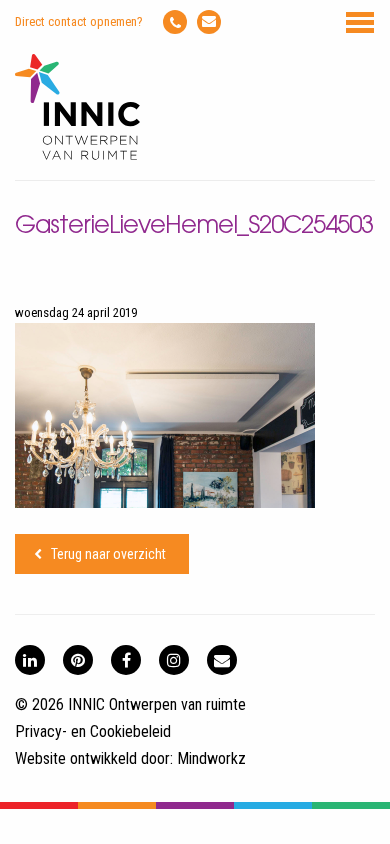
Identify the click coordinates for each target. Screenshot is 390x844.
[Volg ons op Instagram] (174, 660)
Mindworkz (211, 758)
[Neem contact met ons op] (222, 660)
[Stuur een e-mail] (209, 22)
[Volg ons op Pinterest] (78, 660)
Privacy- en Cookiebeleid (93, 731)
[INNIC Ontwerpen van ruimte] (77, 155)
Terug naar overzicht (108, 554)
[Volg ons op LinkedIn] (30, 660)
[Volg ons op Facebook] (126, 660)
